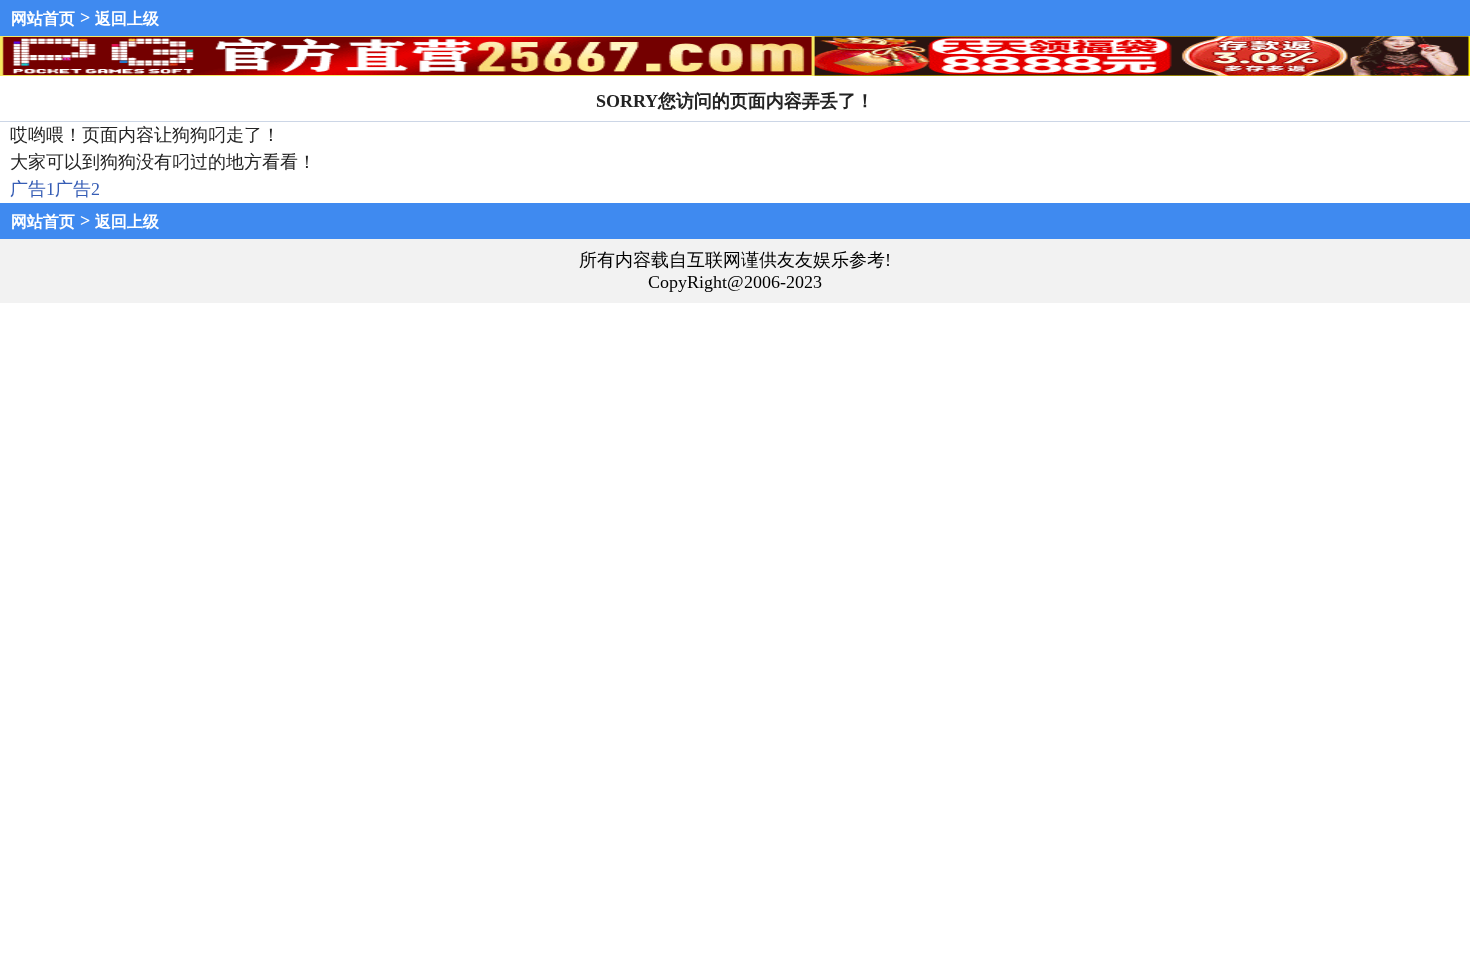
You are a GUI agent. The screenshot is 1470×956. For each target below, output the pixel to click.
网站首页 (43, 18)
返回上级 (127, 18)
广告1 (32, 189)
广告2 (77, 189)
